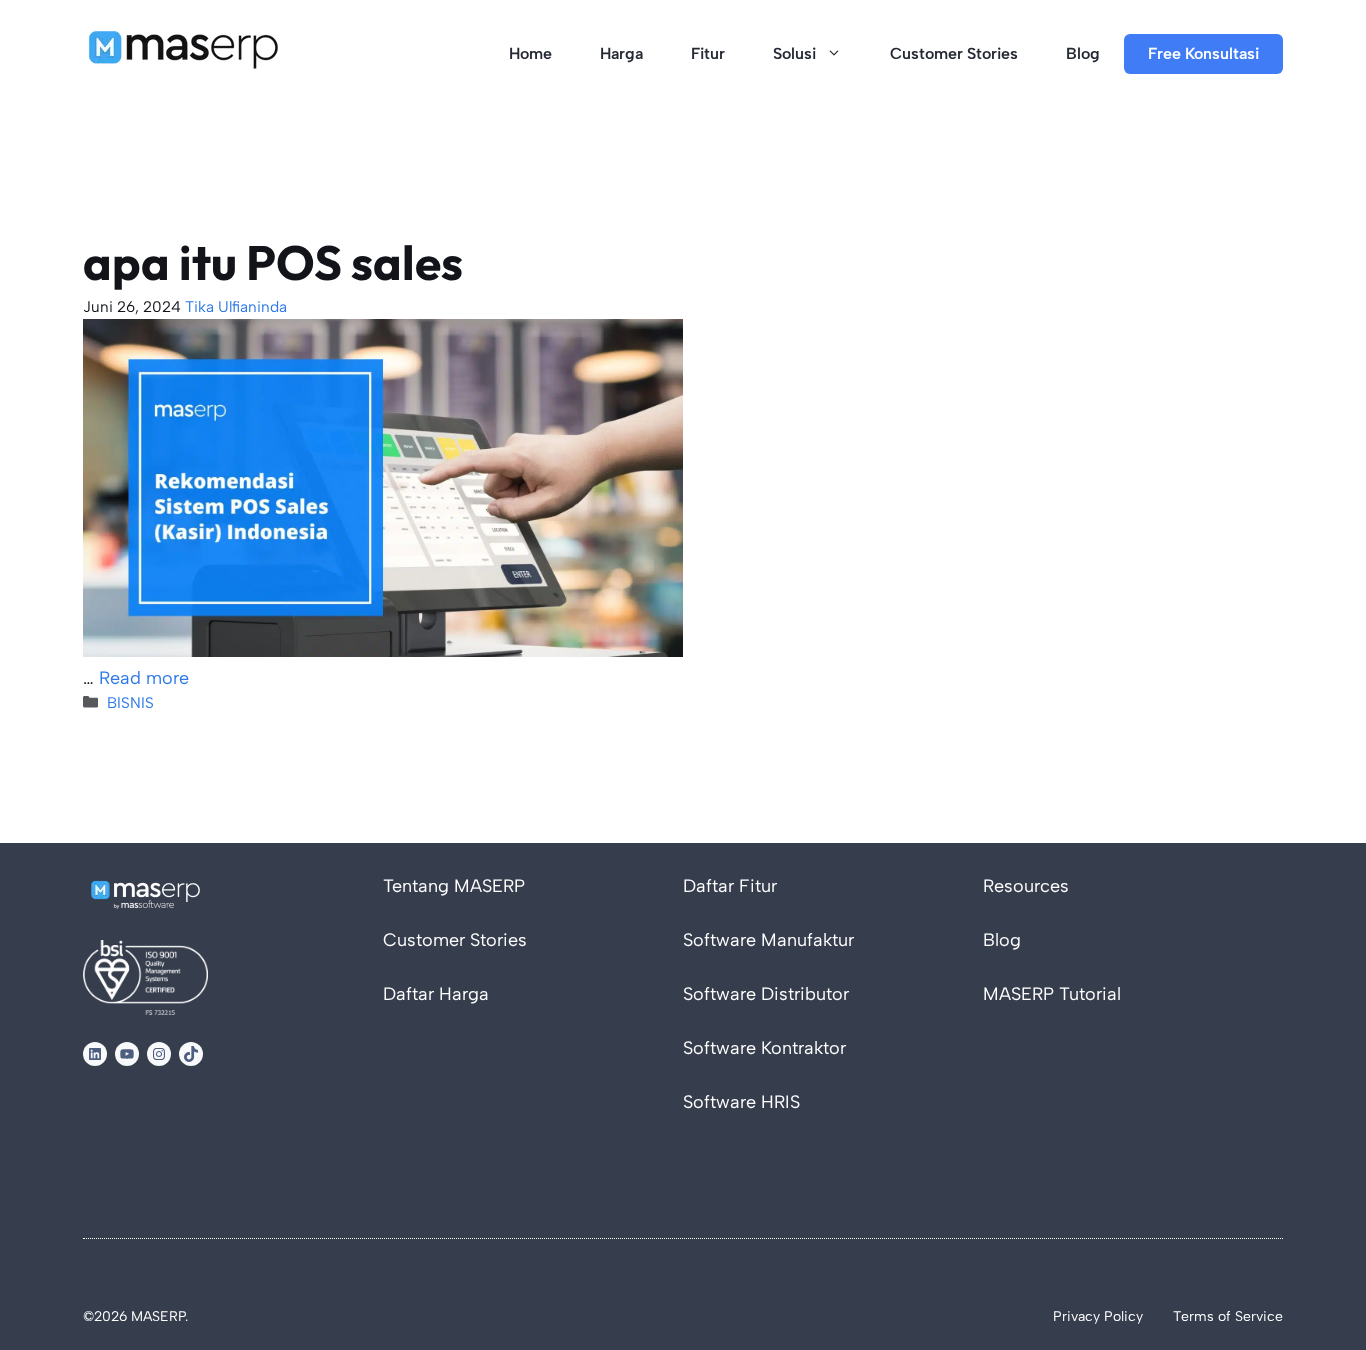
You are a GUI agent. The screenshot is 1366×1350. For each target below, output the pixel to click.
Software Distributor (766, 994)
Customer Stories (954, 53)
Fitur (708, 53)
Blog (1083, 53)
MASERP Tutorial (1052, 994)
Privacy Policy (1098, 1316)
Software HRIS (741, 1102)
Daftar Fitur (730, 886)
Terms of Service (1228, 1316)
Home (530, 53)
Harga (621, 53)
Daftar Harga (436, 994)
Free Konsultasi (1203, 53)
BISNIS (130, 702)
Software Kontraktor (764, 1048)
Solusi (794, 53)
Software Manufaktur (768, 940)
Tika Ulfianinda (236, 306)
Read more (144, 678)
